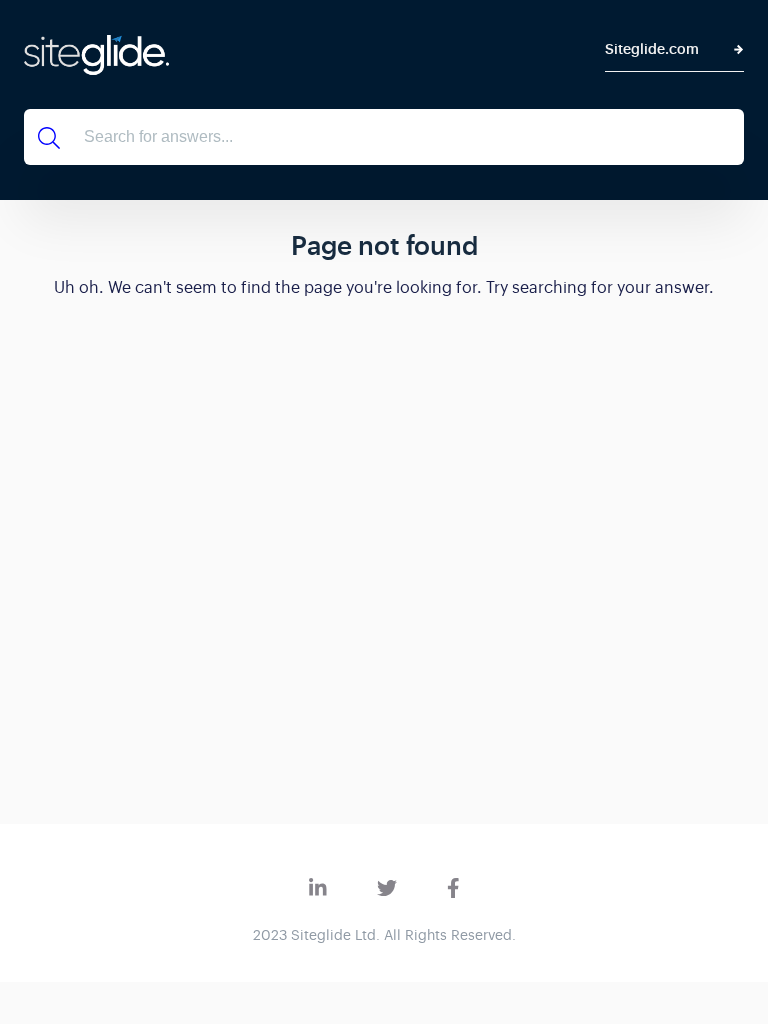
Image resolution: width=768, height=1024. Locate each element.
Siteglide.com (652, 50)
